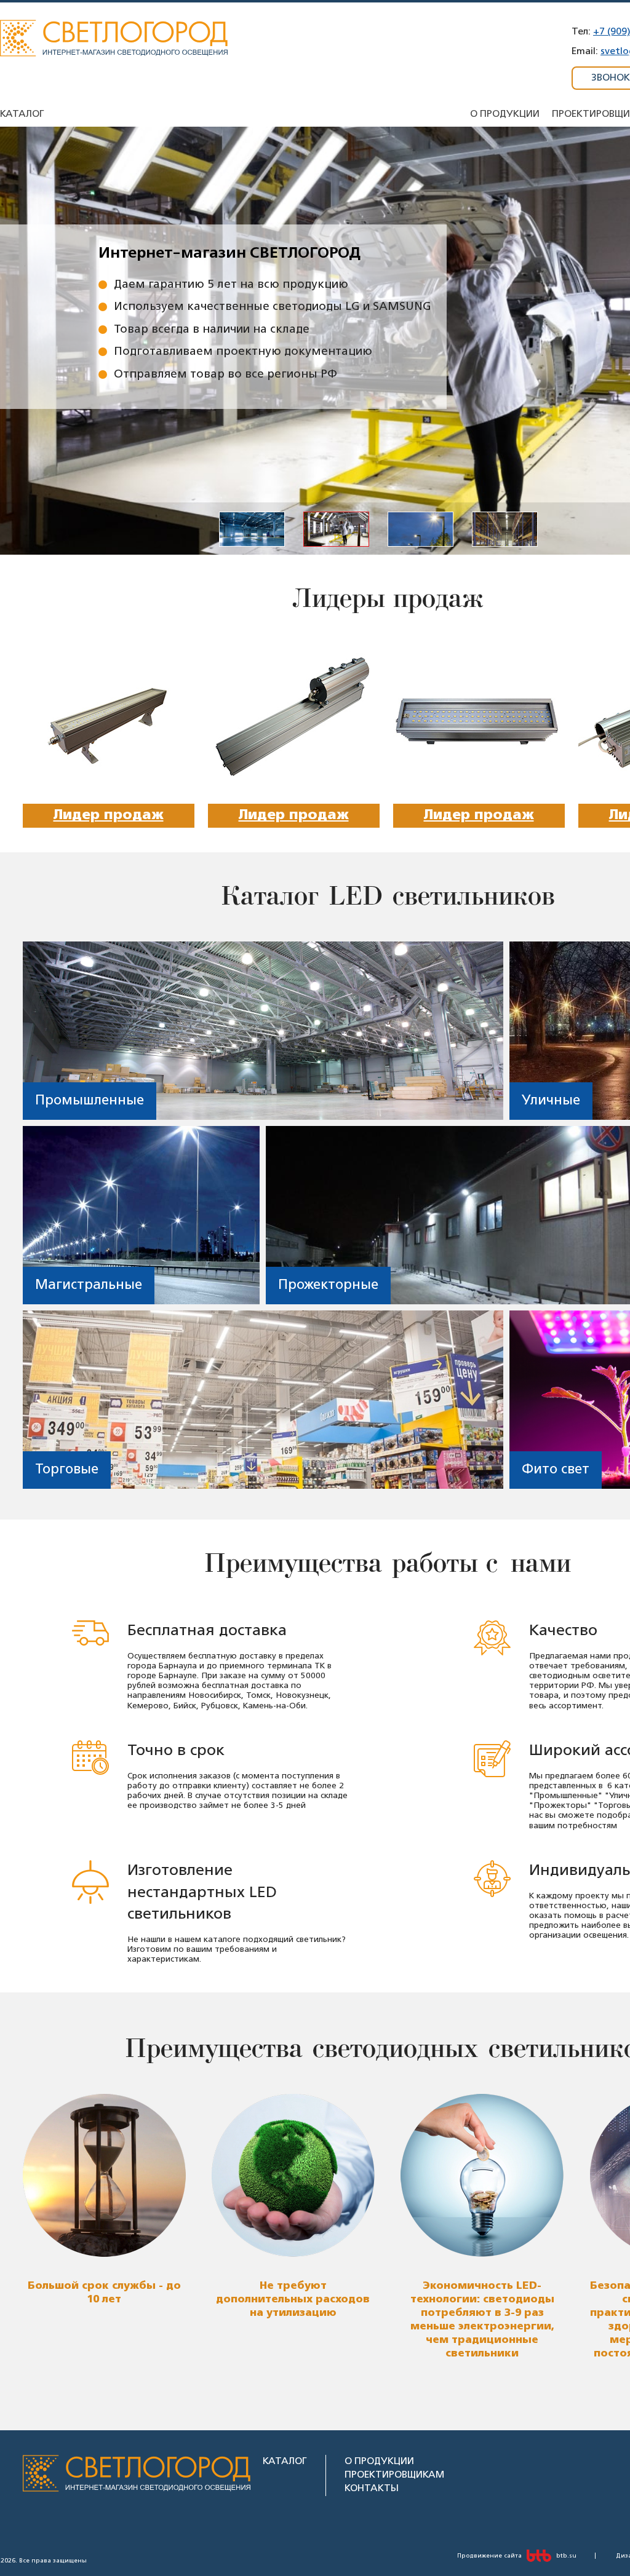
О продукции (505, 114)
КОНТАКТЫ (372, 2488)
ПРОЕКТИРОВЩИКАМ (394, 2475)
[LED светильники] (114, 54)
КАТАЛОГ (285, 2461)
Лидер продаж (109, 815)
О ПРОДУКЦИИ (379, 2461)
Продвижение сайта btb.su (517, 2556)
